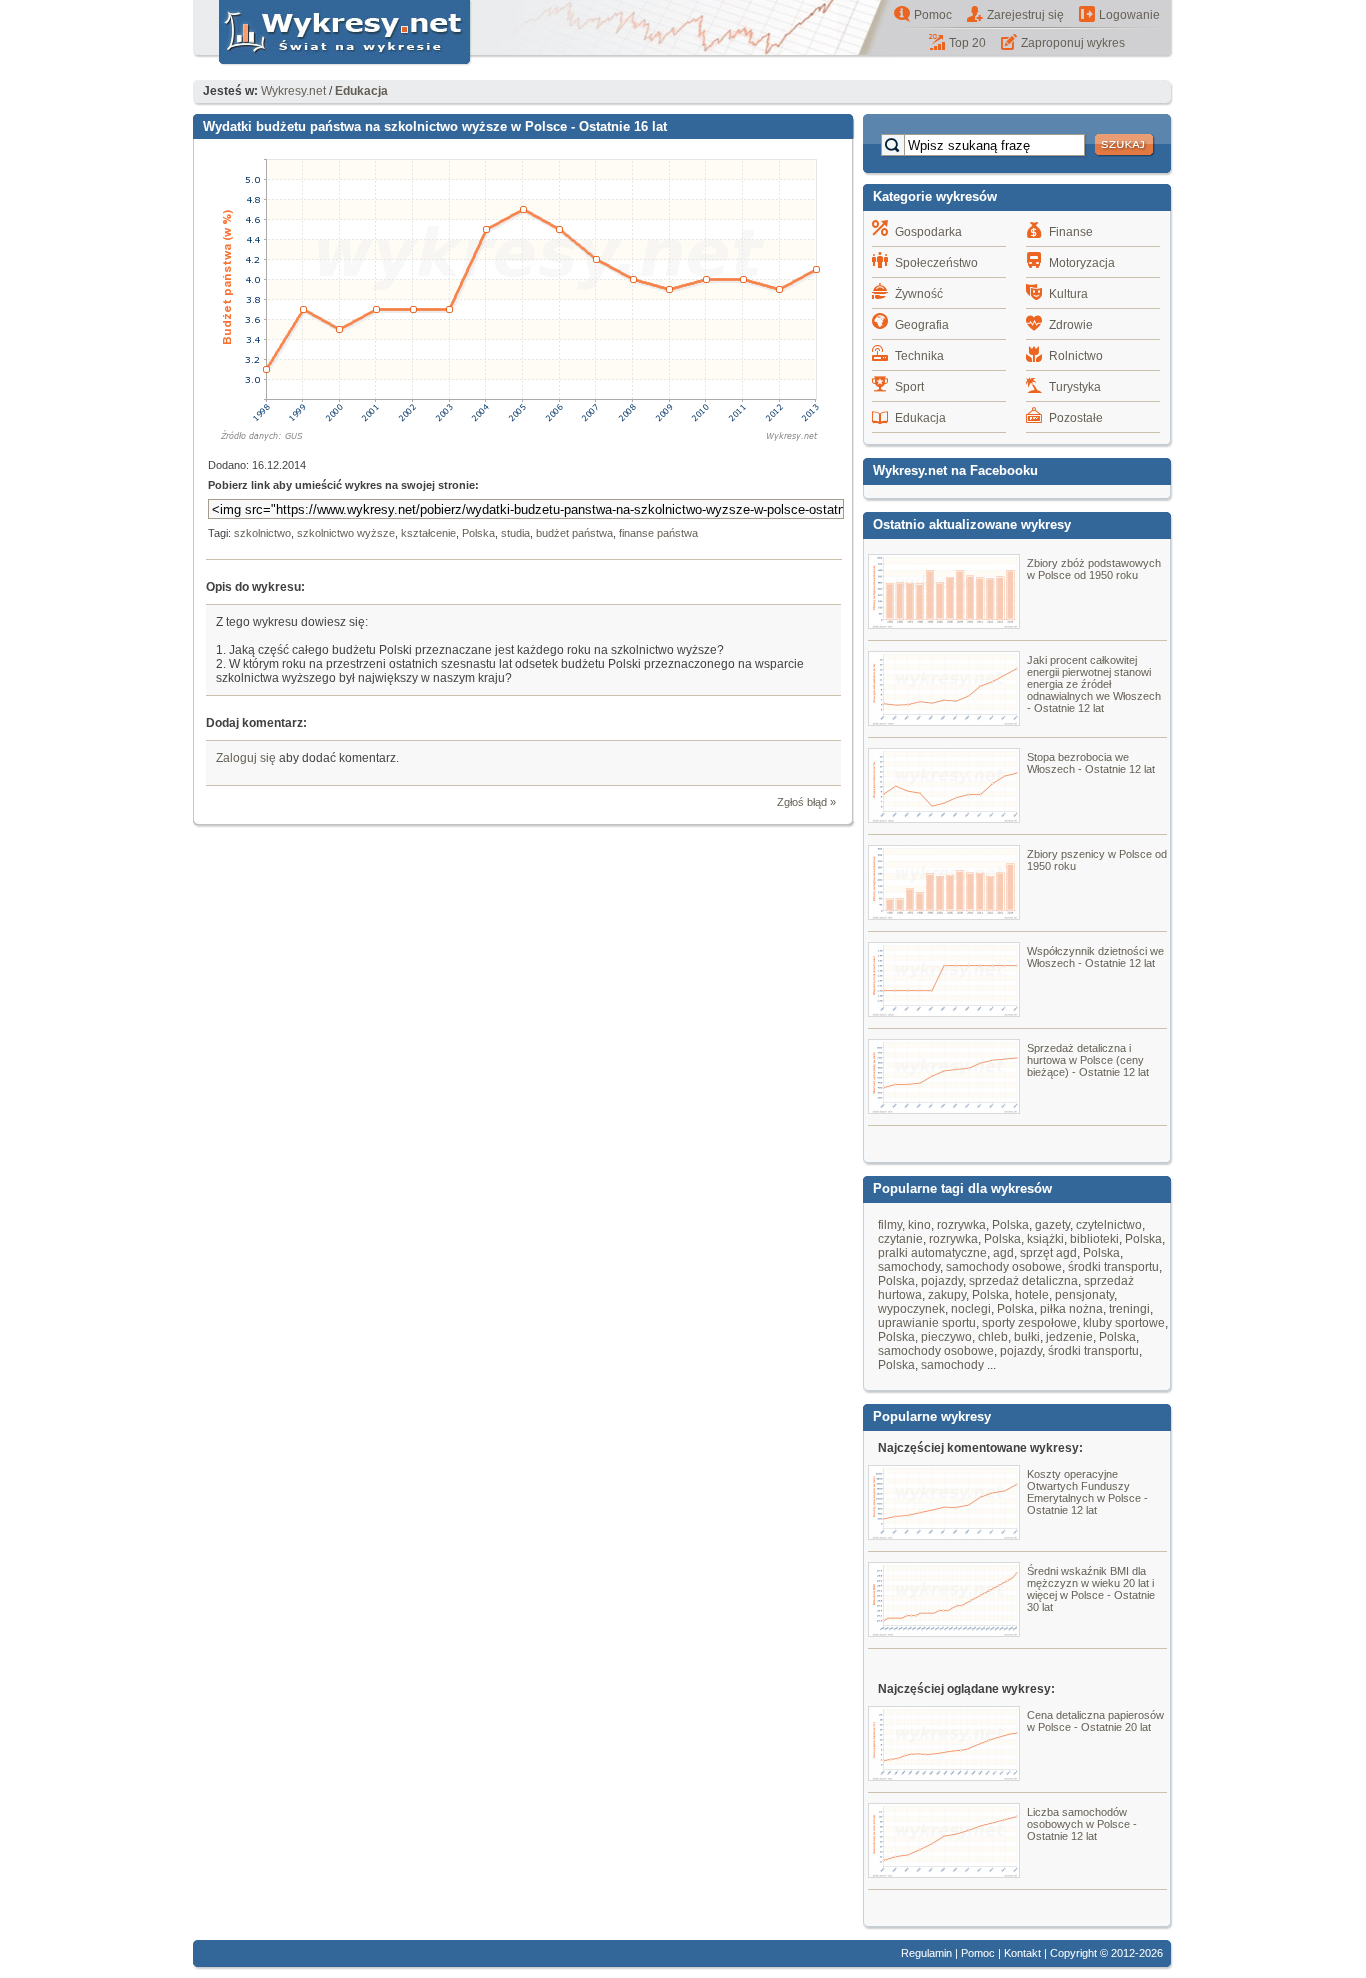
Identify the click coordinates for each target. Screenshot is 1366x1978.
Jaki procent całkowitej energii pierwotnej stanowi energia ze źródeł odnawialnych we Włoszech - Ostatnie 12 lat (1094, 684)
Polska (478, 533)
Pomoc (933, 15)
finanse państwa (658, 533)
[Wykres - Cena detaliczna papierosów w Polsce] (944, 1776)
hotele (1032, 1295)
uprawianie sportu (927, 1323)
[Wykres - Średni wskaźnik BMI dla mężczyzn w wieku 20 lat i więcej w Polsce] (944, 1632)
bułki (1027, 1337)
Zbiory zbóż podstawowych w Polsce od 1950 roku (1094, 569)
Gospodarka (928, 232)
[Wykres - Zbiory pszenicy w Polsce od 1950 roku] (944, 915)
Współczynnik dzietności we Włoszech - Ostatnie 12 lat (1095, 957)
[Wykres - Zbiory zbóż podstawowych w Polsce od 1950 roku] (944, 624)
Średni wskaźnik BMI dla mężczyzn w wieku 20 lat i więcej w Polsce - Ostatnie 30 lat (1091, 1589)
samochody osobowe (1004, 1267)
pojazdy (942, 1281)
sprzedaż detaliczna (1023, 1281)
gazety (1052, 1225)
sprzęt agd (1048, 1253)
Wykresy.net (293, 91)
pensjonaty (1084, 1295)
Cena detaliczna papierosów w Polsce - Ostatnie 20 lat (1095, 1721)
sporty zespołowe (1029, 1323)
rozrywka (961, 1225)
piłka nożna (1071, 1309)
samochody (909, 1267)
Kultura (1068, 294)
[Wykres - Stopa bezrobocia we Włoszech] (944, 818)
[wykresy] (333, 66)
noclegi (971, 1309)
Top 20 (967, 43)
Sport (909, 387)
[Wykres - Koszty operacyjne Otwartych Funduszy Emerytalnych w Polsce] (944, 1535)
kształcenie (428, 533)
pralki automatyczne (932, 1253)
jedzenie (1069, 1337)
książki (1045, 1239)
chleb (993, 1337)
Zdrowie (1071, 325)
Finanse (1071, 232)
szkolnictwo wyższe (346, 533)
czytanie (900, 1239)
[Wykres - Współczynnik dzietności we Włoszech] (944, 1012)
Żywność (919, 294)
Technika (919, 356)
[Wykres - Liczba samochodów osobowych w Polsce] (944, 1873)
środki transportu (1113, 1267)
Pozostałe (1076, 418)
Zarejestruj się (1025, 15)
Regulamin (926, 1953)
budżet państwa (574, 533)
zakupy (947, 1295)
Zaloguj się (246, 758)
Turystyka (1075, 387)
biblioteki (1094, 1239)
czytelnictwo (1109, 1225)
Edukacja (920, 418)
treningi (1129, 1309)
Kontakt (1022, 1953)
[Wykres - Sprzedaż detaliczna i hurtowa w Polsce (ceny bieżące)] (944, 1109)
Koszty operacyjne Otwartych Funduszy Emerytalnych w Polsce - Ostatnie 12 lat (1087, 1492)
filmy (890, 1225)
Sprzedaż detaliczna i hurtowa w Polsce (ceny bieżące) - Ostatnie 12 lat (1088, 1060)
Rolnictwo (1076, 356)
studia (515, 533)
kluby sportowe (1124, 1323)
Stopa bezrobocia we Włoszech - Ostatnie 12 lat (1091, 763)
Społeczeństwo (936, 263)
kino (919, 1225)
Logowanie (1129, 15)
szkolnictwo (262, 533)
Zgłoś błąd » (806, 802)
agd (1003, 1253)
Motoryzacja (1082, 263)
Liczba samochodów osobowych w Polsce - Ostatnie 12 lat (1082, 1824)
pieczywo (946, 1337)
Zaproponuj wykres (1073, 43)
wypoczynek (911, 1309)
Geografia (922, 325)
